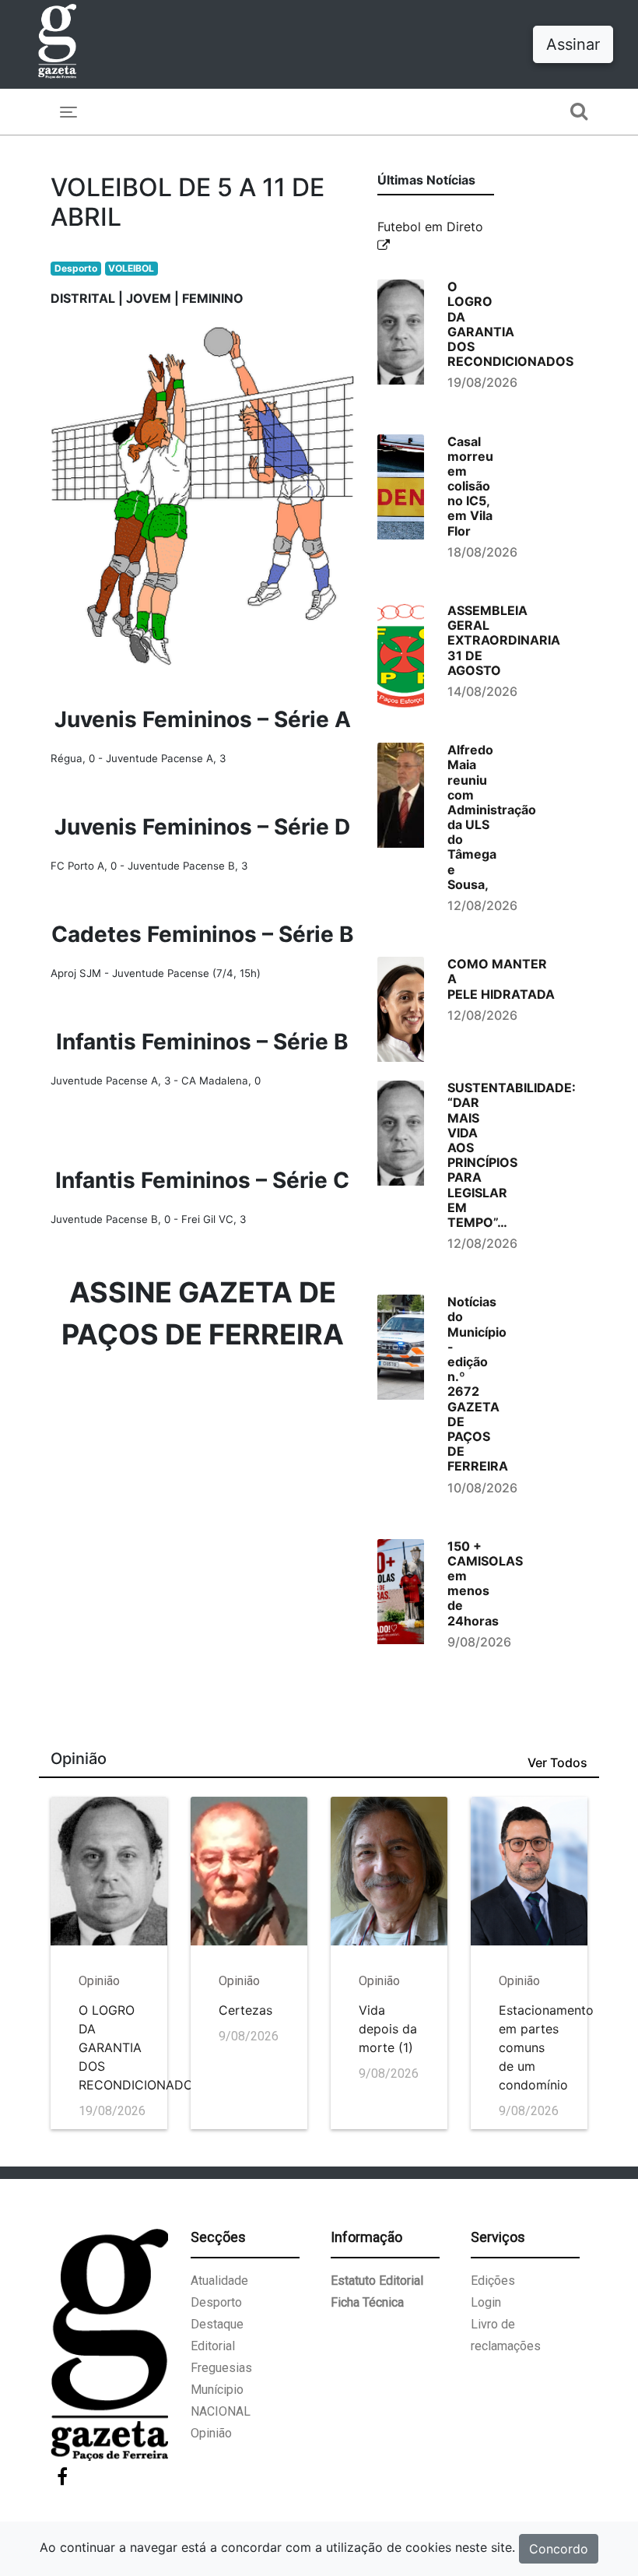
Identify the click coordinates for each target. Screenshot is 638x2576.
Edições (493, 2281)
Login (486, 2302)
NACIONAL (221, 2411)
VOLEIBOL (131, 268)
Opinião (211, 2433)
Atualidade (219, 2281)
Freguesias (221, 2368)
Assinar (573, 44)
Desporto (76, 268)
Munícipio (217, 2390)
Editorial (213, 2346)
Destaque (217, 2324)
